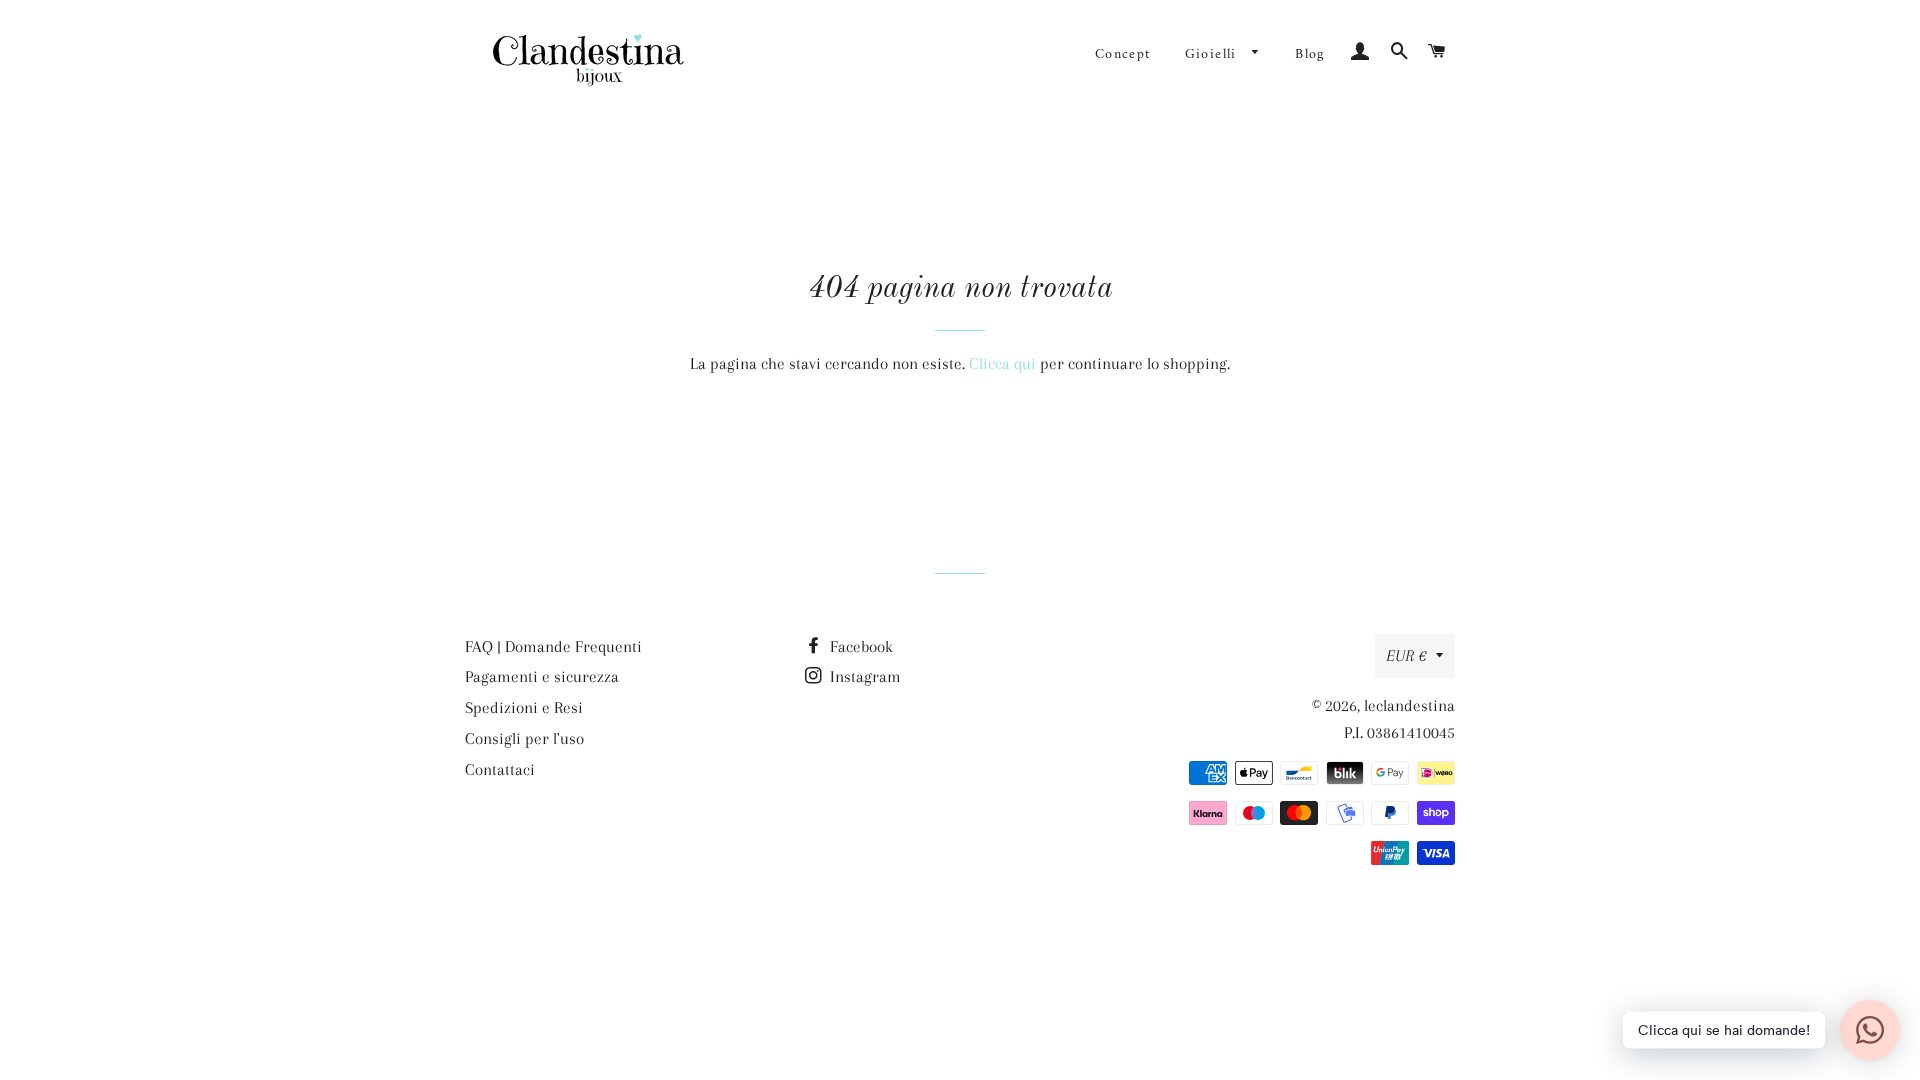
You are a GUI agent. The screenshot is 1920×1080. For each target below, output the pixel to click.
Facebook (859, 646)
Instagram (863, 676)
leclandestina (1409, 705)
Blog (1310, 54)
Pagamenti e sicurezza (542, 676)
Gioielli (1214, 54)
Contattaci (500, 769)
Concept (1123, 54)
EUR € (1406, 655)
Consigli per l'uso (524, 738)
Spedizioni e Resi (524, 707)
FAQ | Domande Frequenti (553, 646)
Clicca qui (1002, 363)
